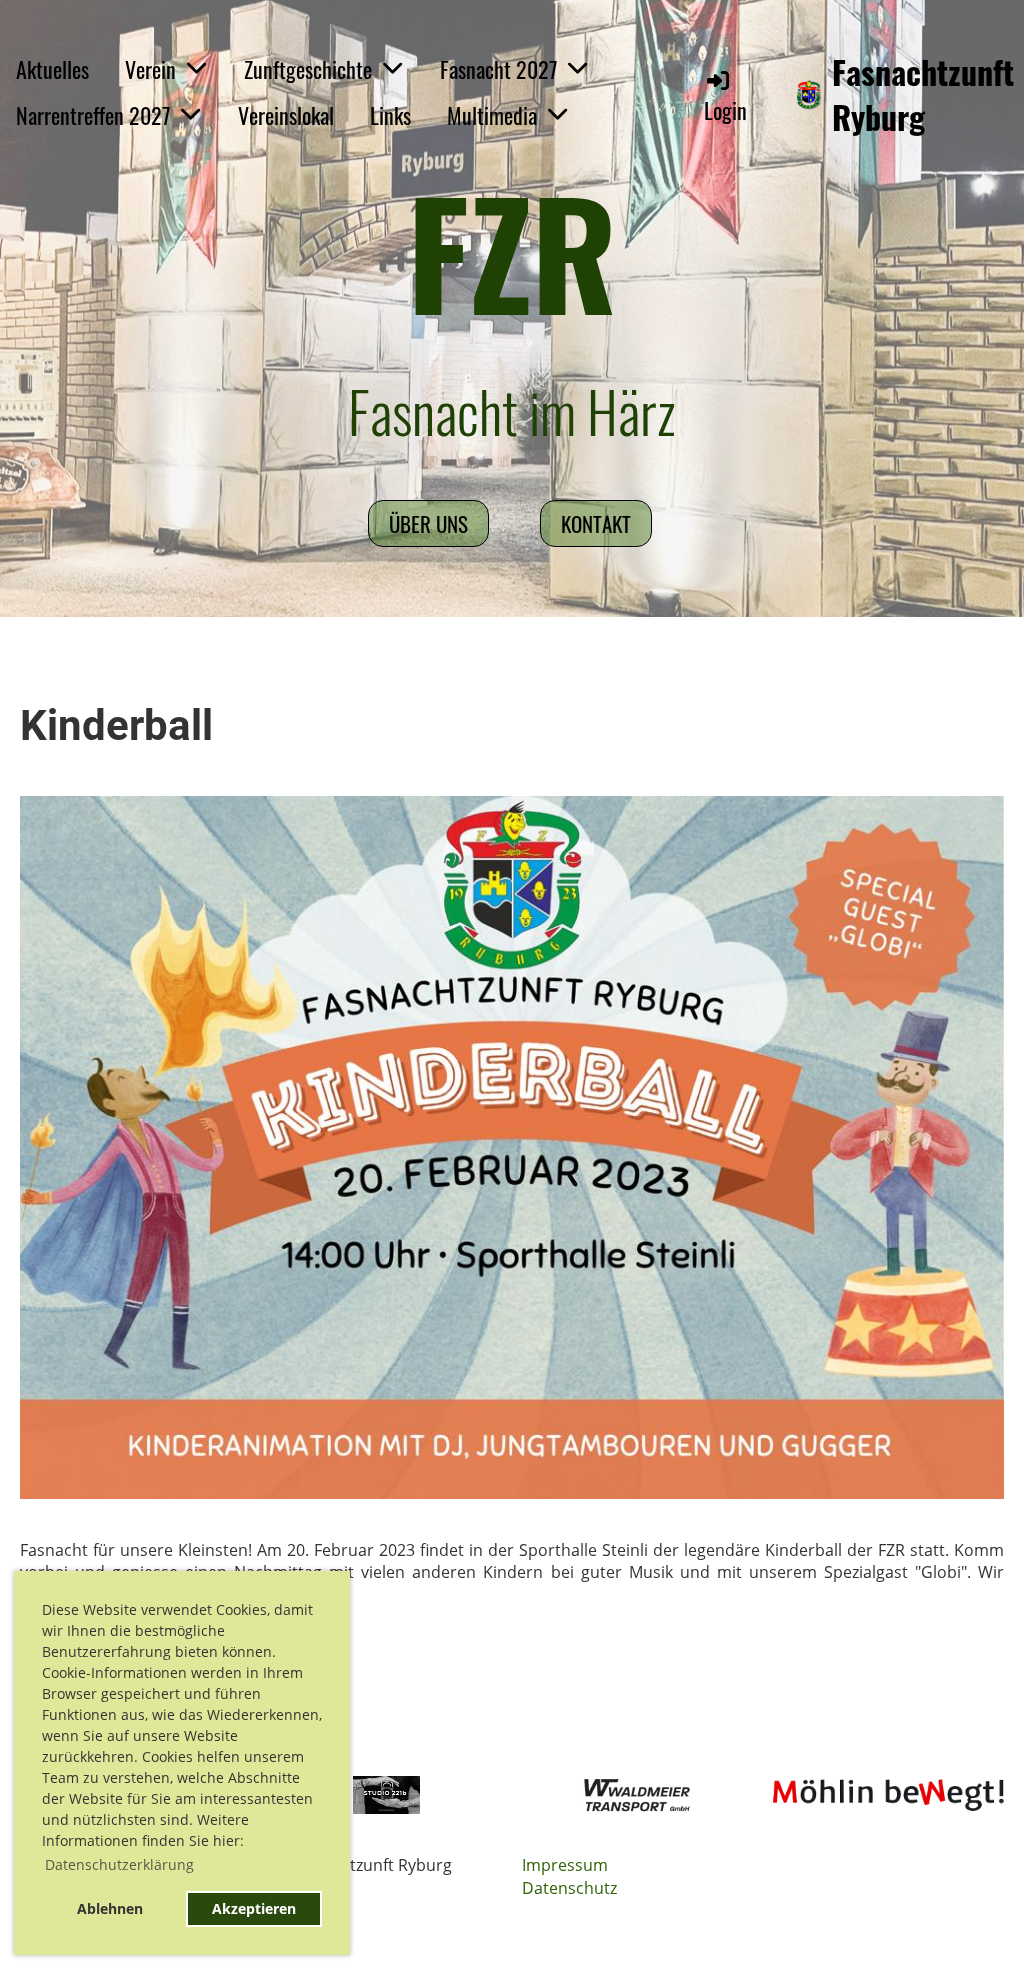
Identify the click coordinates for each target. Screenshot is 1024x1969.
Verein (150, 69)
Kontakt (596, 523)
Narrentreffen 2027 (93, 115)
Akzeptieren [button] (254, 1908)
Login (725, 110)
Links (390, 115)
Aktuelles (52, 69)
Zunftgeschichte (308, 69)
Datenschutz (569, 1888)
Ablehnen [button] (110, 1908)
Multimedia (492, 115)
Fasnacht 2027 (498, 69)
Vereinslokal (286, 115)
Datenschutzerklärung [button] (119, 1864)
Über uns (428, 523)
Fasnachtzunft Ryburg (923, 95)
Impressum (565, 1865)
